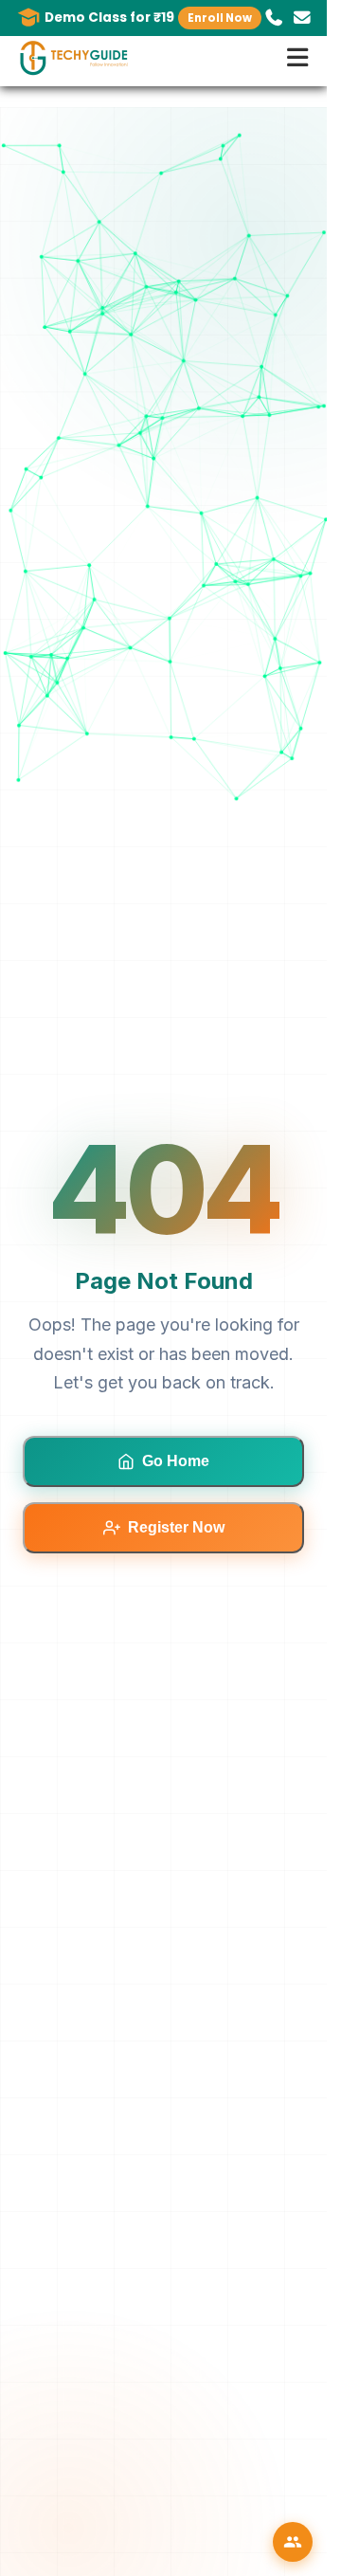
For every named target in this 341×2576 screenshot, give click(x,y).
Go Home (176, 1461)
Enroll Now (220, 18)
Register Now (176, 1527)
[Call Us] (274, 18)
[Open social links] (293, 2542)
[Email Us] (302, 18)
